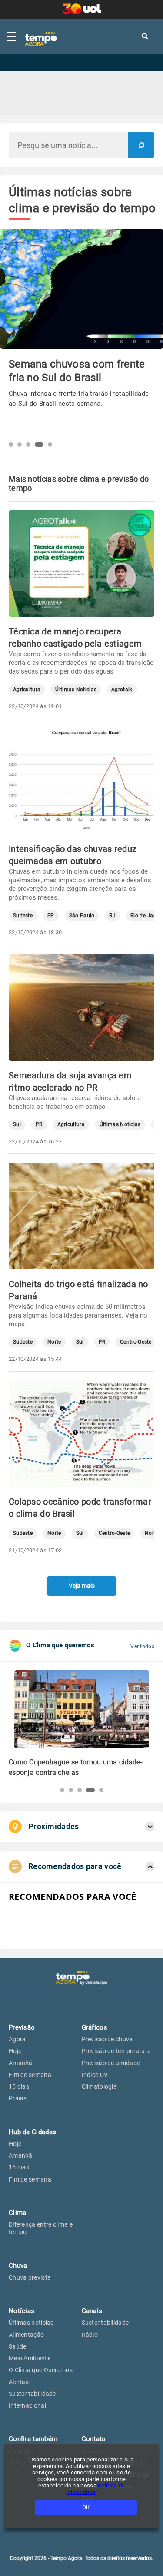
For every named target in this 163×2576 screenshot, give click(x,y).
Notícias (22, 2311)
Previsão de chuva (107, 2039)
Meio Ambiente (30, 2358)
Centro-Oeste (136, 1342)
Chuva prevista (30, 2277)
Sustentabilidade (32, 2394)
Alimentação (26, 2335)
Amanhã (21, 2063)
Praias (18, 2098)
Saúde (18, 2346)
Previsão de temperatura (116, 2051)
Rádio (90, 2335)
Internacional (27, 2405)
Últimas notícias (31, 2323)
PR (39, 1125)
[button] (11, 444)
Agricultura (27, 690)
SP (51, 916)
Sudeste (23, 916)
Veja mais (82, 1586)
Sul (17, 1125)
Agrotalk (122, 690)
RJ (112, 916)
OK (86, 2507)
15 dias (19, 2086)
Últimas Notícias (76, 690)
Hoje (15, 2051)
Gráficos (95, 2027)
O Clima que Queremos (41, 2370)
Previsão (22, 2027)
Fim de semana (30, 2075)
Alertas (19, 2382)
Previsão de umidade (111, 2063)
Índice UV (95, 2075)
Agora (17, 2039)
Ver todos (142, 1646)
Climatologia (100, 2086)
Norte (54, 1342)
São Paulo (82, 916)
